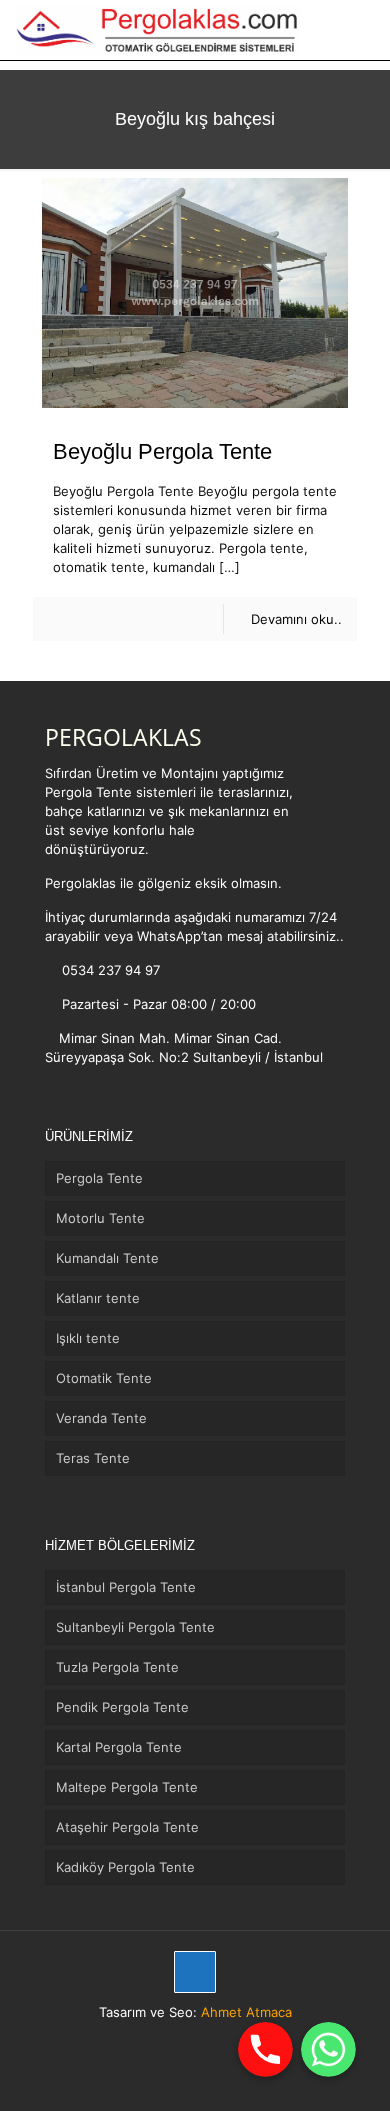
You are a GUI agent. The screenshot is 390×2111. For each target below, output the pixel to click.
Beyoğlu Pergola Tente (162, 451)
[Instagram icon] (205, 2040)
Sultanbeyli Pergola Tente (135, 1627)
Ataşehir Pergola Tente (127, 1827)
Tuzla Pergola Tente (117, 1667)
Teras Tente (93, 1458)
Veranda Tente (101, 1418)
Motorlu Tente (100, 1218)
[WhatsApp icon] (163, 2040)
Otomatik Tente (104, 1378)
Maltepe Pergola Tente (127, 1787)
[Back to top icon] (195, 1972)
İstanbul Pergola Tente (126, 1587)
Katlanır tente (98, 1298)
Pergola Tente (99, 1178)
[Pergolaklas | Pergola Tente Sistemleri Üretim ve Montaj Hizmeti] (157, 30)
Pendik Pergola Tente (122, 1707)
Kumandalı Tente (107, 1258)
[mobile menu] (363, 30)
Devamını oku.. (296, 619)
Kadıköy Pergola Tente (125, 1867)
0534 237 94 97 (109, 970)
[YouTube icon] (226, 2040)
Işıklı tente (88, 1338)
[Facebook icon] (184, 2040)
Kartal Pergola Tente (119, 1747)
